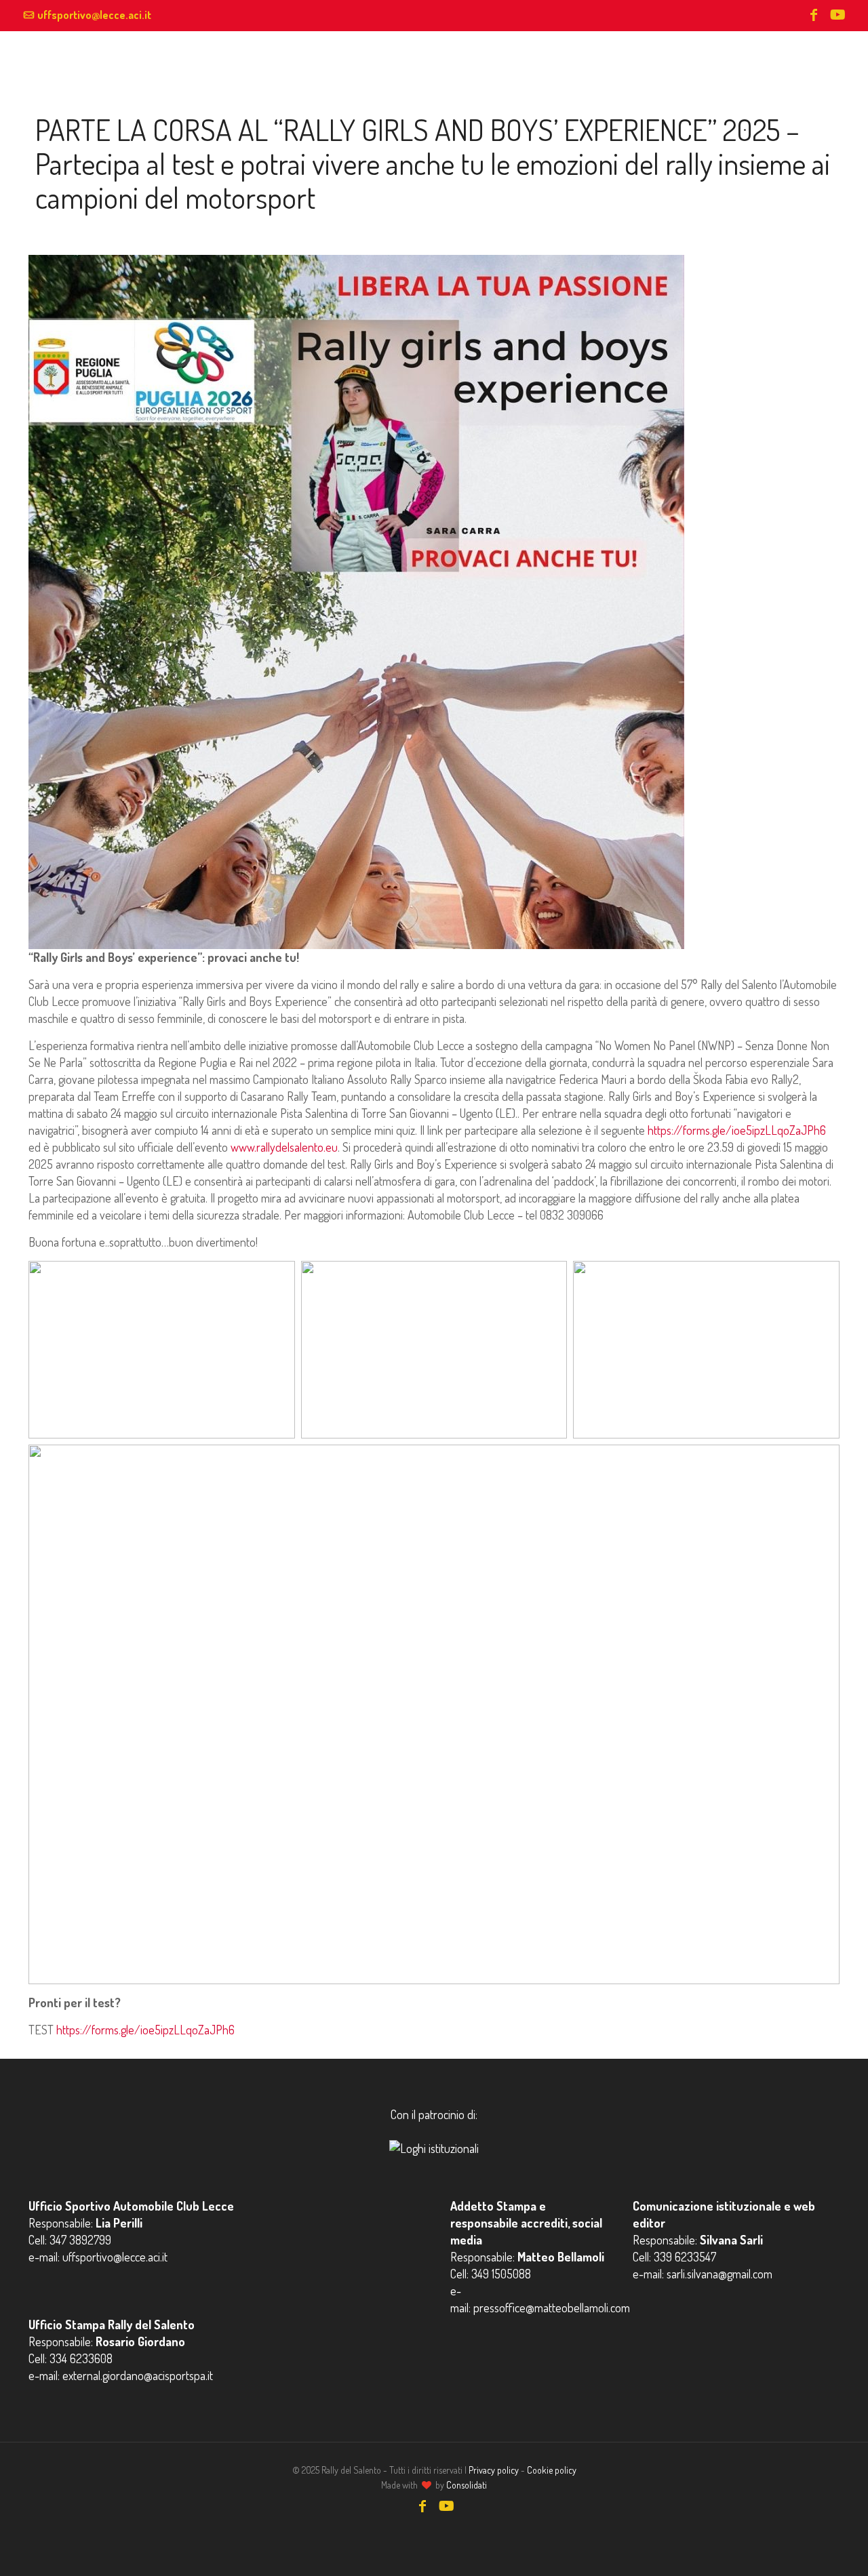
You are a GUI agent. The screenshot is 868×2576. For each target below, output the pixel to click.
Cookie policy (552, 2470)
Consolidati (467, 2485)
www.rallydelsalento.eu (283, 1147)
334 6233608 (81, 2358)
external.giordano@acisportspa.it (138, 2375)
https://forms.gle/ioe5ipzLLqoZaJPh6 (735, 1130)
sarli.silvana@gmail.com (719, 2274)
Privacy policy (494, 2470)
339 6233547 (685, 2257)
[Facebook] (814, 16)
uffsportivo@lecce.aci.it (94, 15)
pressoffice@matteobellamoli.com (552, 2308)
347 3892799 (80, 2240)
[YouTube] (837, 16)
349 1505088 (501, 2274)
